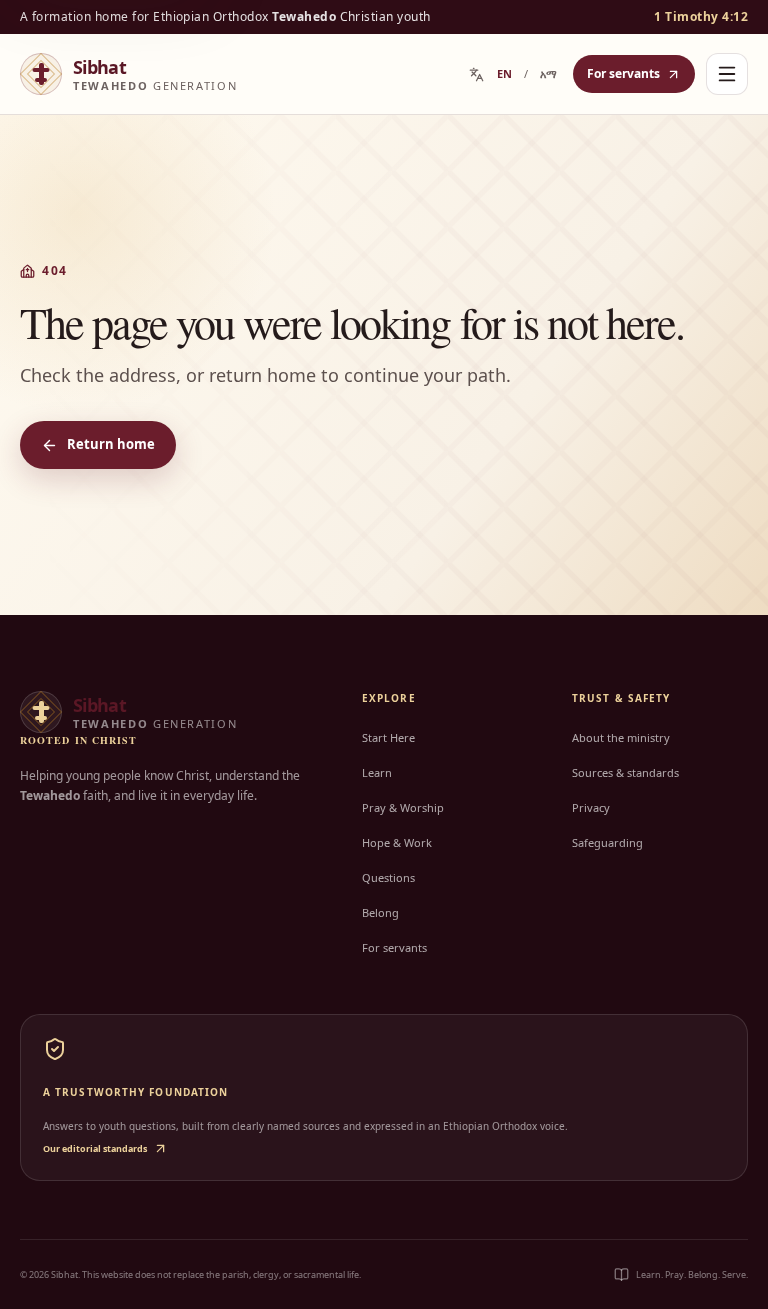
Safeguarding (607, 842)
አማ (548, 73)
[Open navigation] (727, 74)
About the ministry (621, 737)
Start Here (388, 737)
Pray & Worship (403, 807)
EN (504, 73)
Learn (377, 772)
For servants (623, 73)
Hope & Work (397, 842)
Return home (111, 444)
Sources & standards (625, 772)
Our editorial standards (95, 1148)
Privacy (591, 807)
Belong (380, 912)
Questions (388, 877)
